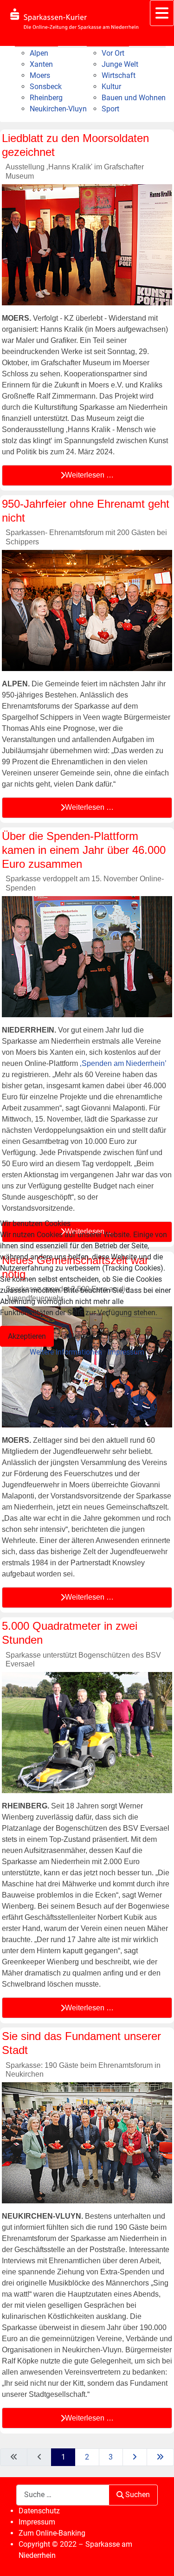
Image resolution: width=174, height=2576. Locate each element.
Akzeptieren (27, 1336)
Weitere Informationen (66, 1352)
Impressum (126, 1352)
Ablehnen (79, 1336)
